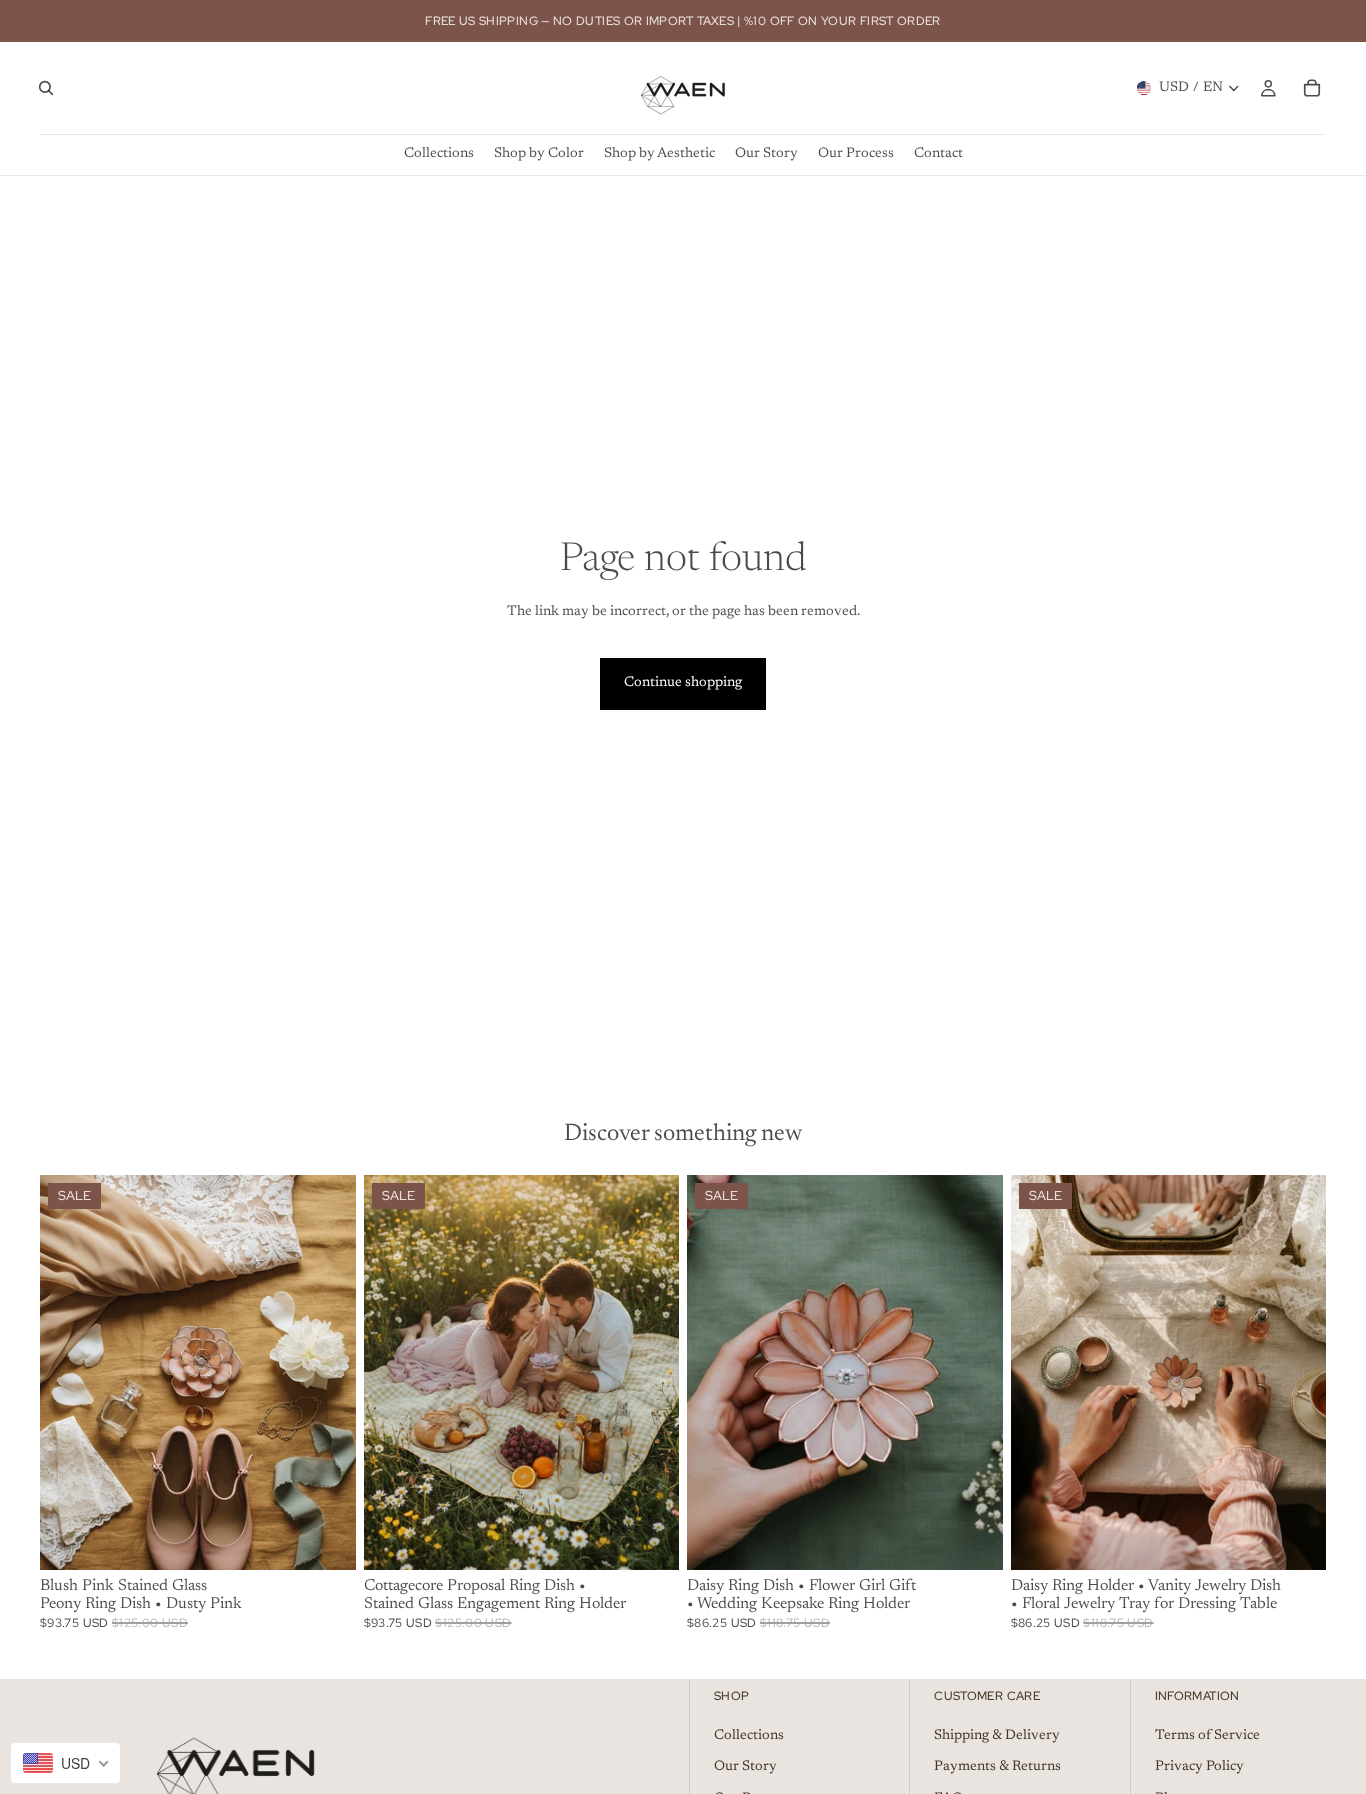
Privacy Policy (1199, 1767)
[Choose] (325, 1539)
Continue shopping (683, 683)
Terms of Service (1207, 1735)
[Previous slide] (70, 1373)
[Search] (46, 88)
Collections (749, 1735)
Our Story (745, 1767)
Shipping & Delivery (997, 1735)
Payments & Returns (997, 1767)
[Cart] (1312, 88)
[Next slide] (326, 1373)
